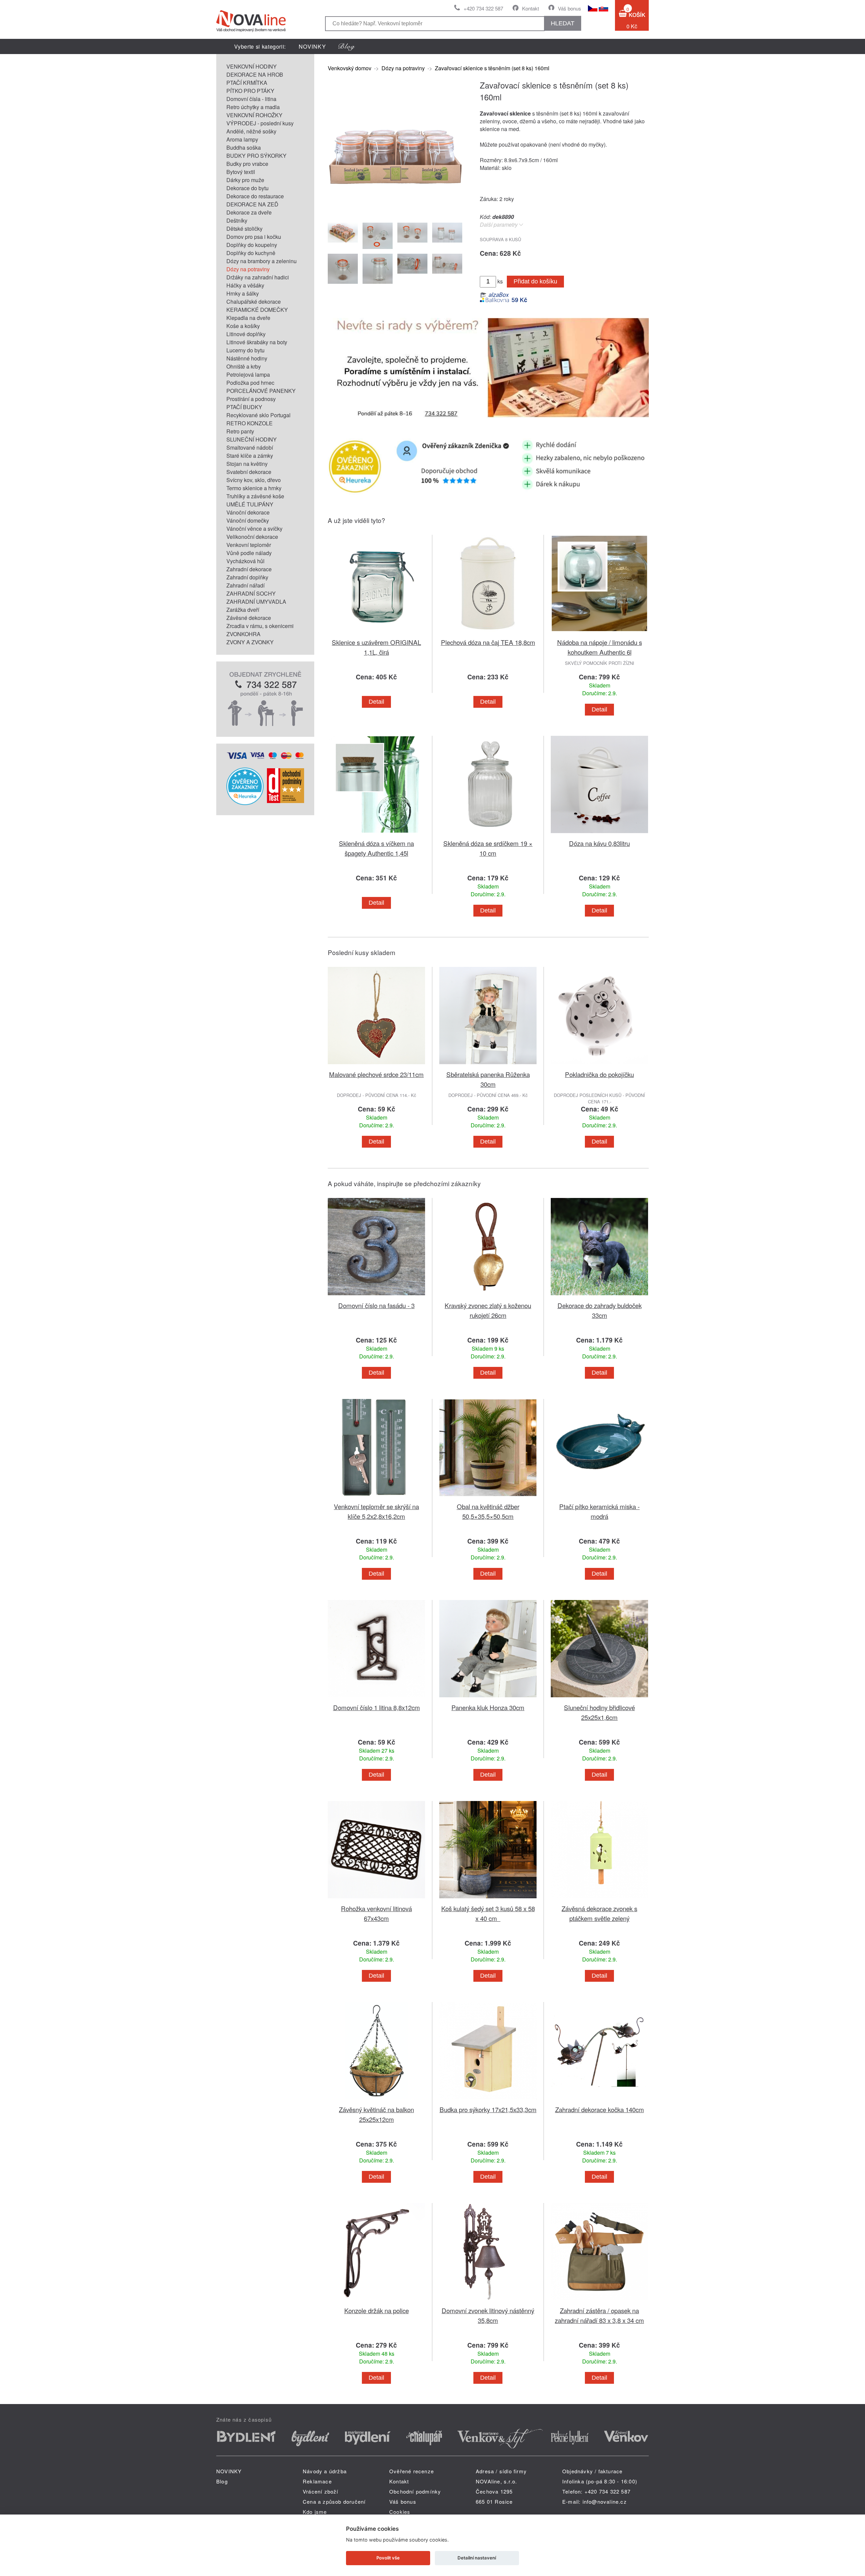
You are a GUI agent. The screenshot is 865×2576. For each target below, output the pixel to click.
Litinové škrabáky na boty (257, 342)
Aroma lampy (242, 139)
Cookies (400, 2512)
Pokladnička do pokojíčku (599, 1074)
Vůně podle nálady (249, 553)
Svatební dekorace (249, 472)
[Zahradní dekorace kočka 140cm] (599, 2100)
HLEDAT (563, 23)
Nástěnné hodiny (247, 358)
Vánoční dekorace (248, 512)
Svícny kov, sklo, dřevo (254, 480)
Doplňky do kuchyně (251, 253)
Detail (376, 702)
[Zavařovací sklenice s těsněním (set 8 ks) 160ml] (395, 212)
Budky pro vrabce (247, 164)
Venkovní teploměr (249, 545)
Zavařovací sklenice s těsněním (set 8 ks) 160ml (492, 68)
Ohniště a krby (244, 366)
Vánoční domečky (248, 520)
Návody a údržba (325, 2471)
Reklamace (317, 2481)
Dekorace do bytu (248, 188)
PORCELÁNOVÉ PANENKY (261, 391)
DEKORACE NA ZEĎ (252, 204)
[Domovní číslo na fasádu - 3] (376, 1296)
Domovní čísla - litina (251, 99)
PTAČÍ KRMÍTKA (247, 83)
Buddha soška (244, 147)
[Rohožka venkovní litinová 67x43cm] (376, 1899)
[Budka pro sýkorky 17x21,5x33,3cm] (488, 2100)
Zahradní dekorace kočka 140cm (600, 2109)
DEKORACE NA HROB (255, 74)
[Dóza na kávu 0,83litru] (599, 834)
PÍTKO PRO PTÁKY (250, 91)
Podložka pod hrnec (250, 383)
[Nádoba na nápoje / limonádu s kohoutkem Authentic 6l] (599, 633)
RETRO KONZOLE (250, 423)
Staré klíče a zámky (250, 456)
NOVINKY (312, 46)
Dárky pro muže (245, 180)
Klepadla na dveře (248, 318)
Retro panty (240, 431)
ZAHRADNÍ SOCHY (251, 593)
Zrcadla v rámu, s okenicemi (260, 626)
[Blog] (347, 46)
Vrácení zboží (321, 2491)
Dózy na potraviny (248, 269)
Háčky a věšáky (245, 285)
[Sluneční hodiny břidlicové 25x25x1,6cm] (599, 1698)
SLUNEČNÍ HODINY (252, 439)
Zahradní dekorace (249, 569)
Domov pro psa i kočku (254, 237)
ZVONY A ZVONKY (250, 642)
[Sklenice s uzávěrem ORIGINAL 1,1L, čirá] (376, 633)
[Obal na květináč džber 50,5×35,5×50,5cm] (488, 1497)
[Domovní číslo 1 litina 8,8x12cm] (376, 1698)
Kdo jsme (315, 2512)
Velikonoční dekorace (252, 537)
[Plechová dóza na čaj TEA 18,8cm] (488, 633)
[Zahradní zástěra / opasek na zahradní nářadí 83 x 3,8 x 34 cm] (599, 2302)
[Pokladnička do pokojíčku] (599, 1065)
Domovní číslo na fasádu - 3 (376, 1305)
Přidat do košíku (535, 281)
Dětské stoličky (244, 229)
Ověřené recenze (412, 2471)
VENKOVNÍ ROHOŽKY (254, 115)
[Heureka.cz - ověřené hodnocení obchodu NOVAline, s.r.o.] (245, 803)
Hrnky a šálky (243, 293)
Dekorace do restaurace (255, 196)
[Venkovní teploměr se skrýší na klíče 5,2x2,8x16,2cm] (376, 1497)
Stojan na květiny (247, 464)
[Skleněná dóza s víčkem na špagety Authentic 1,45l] (376, 834)
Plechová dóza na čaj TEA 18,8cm (488, 642)
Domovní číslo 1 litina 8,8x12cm (377, 1707)
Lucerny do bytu (245, 350)
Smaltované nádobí (250, 447)
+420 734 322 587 (483, 8)
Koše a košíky (243, 326)
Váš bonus (570, 8)
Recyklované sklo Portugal (258, 415)
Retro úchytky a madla (253, 107)
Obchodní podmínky (415, 2491)
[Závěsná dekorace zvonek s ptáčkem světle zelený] (599, 1899)
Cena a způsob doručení (334, 2502)
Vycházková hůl (245, 561)
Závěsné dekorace (249, 618)
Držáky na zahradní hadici (258, 277)
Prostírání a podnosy (251, 399)
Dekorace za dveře (249, 212)
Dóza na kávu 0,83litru (599, 843)
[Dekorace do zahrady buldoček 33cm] (599, 1296)
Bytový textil (241, 172)
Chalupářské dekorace (254, 302)
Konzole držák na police (377, 2310)
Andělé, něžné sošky (251, 131)
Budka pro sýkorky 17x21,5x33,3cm (488, 2109)
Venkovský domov (350, 68)
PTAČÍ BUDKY (244, 407)
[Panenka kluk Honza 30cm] (488, 1698)
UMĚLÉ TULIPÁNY (250, 504)
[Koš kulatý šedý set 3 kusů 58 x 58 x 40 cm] (488, 1899)
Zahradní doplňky (247, 577)
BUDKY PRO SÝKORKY (256, 156)
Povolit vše (388, 2558)
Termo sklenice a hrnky (254, 488)
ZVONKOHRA (243, 634)
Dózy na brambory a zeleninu (262, 261)
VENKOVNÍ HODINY (252, 66)
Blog (222, 2481)
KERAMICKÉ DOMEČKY (257, 310)
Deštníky (237, 220)
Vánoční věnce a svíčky (254, 529)
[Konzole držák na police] (376, 2302)
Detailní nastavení (477, 2558)
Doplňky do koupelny (252, 245)
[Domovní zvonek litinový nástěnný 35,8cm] (488, 2302)
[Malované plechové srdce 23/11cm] (376, 1065)
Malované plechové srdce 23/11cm (376, 1074)
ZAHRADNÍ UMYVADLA (256, 602)
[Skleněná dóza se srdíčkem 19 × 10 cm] (488, 834)
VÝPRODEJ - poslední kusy (260, 123)
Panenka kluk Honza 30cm (488, 1707)
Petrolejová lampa (248, 374)
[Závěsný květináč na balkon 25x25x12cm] (376, 2100)
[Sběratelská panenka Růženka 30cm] (488, 1065)
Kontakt (530, 8)
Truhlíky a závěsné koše (255, 496)
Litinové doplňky (246, 334)
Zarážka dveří (243, 610)
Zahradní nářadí (245, 585)
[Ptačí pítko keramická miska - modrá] (599, 1497)
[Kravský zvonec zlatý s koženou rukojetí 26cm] (488, 1296)
